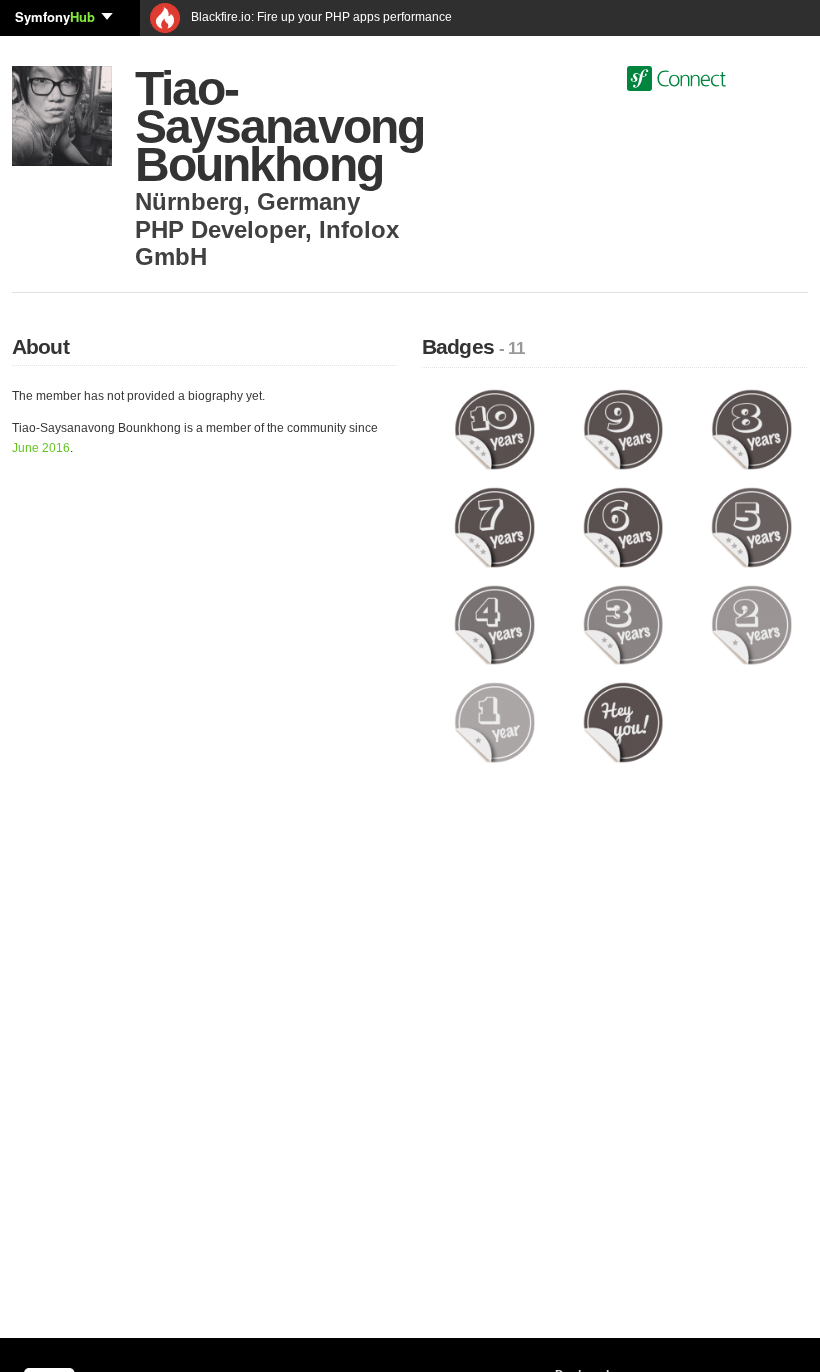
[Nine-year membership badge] (623, 429)
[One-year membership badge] (494, 722)
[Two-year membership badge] (751, 624)
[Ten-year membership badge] (494, 429)
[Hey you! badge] (623, 722)
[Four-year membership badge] (494, 624)
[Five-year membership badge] (751, 526)
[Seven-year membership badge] (494, 526)
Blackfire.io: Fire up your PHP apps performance (320, 17)
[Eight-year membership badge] (751, 429)
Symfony (55, 16)
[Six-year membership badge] (623, 526)
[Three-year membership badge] (623, 624)
